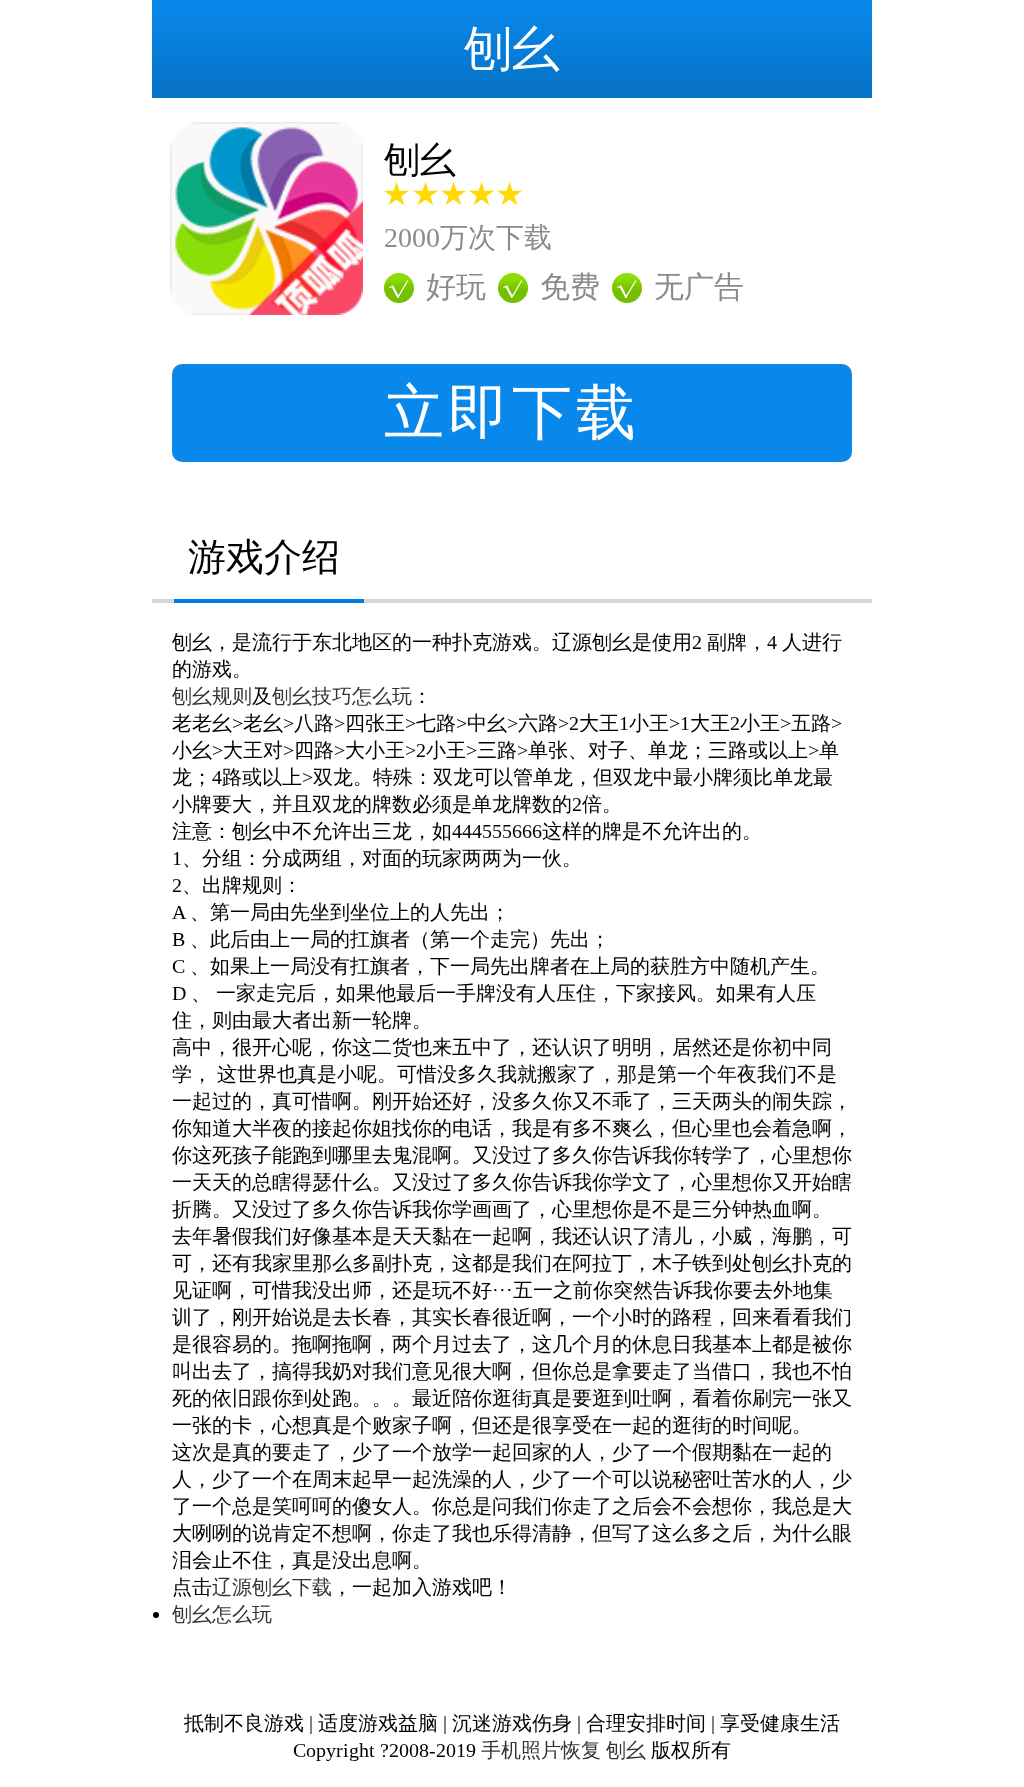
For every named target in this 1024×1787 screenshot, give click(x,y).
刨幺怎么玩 (222, 1614)
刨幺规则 (212, 696)
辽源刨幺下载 (272, 1587)
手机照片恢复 (541, 1750)
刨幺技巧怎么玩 (342, 696)
